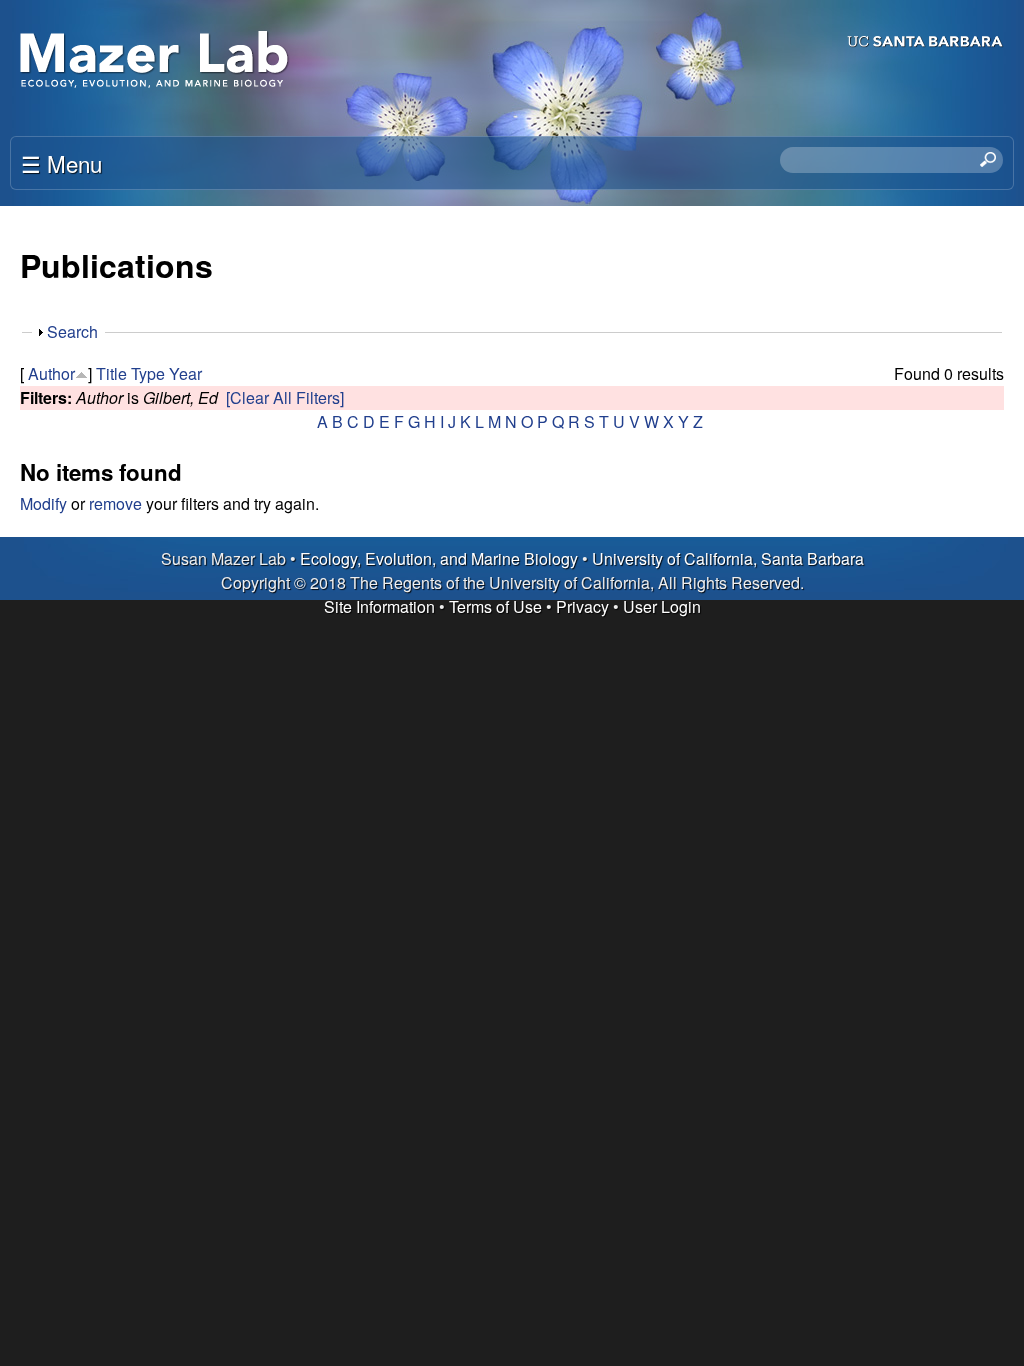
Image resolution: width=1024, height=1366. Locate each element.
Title (111, 373)
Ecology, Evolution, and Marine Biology (439, 558)
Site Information (379, 606)
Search (72, 331)
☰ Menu (61, 163)
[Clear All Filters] (285, 397)
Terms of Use (495, 606)
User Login (662, 606)
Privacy (582, 606)
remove (115, 503)
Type (148, 373)
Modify (43, 503)
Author (51, 373)
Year (185, 373)
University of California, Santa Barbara (728, 558)
